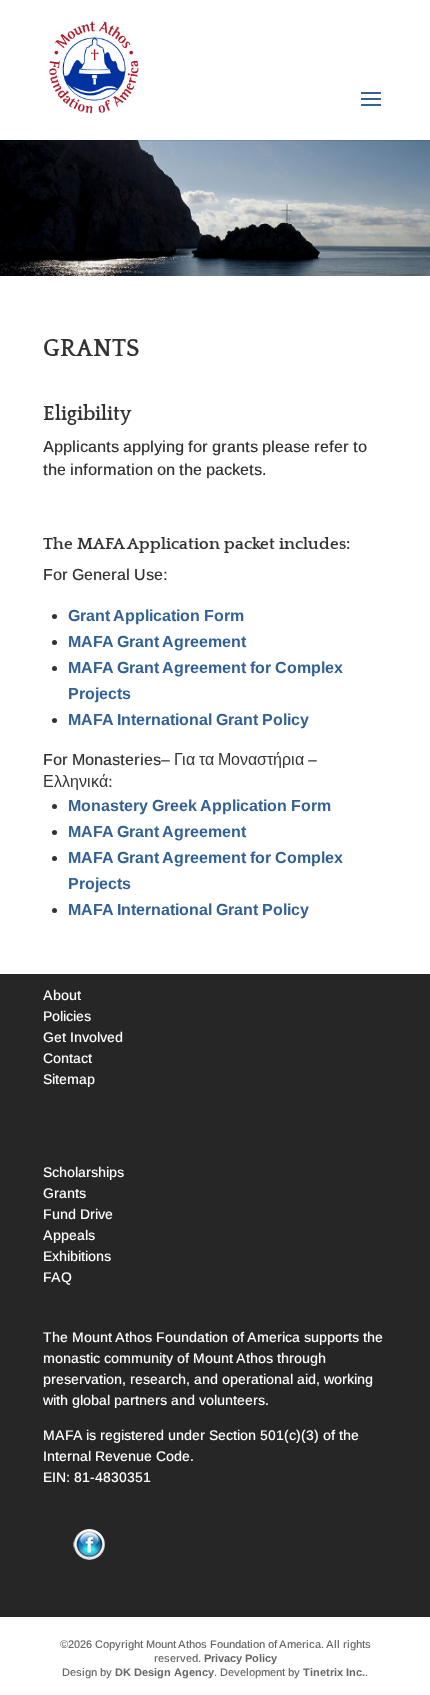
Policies (67, 1016)
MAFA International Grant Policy (188, 719)
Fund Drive (78, 1214)
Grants (64, 1193)
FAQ (57, 1277)
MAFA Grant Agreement (157, 641)
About (62, 995)
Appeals (69, 1235)
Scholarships (83, 1172)
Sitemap (69, 1079)
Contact (67, 1058)
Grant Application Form (156, 615)
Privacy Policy (240, 1658)
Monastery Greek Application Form (199, 805)
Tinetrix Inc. (334, 1672)
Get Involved (83, 1037)
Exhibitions (77, 1256)
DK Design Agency (164, 1672)
